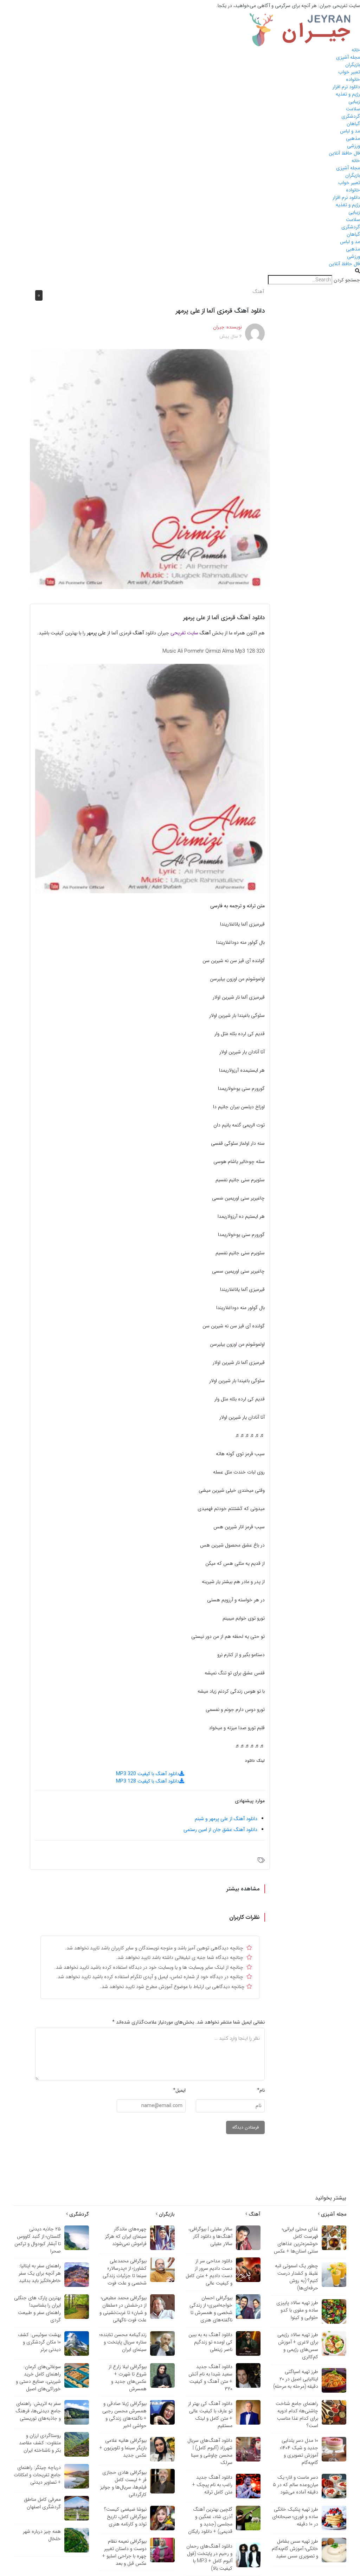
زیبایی (354, 102)
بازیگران (353, 65)
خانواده (353, 79)
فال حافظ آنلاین (344, 153)
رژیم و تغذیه (348, 94)
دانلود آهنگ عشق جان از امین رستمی (220, 1830)
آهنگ (258, 292)
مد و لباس (350, 131)
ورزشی (353, 146)
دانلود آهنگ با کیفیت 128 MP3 (148, 1781)
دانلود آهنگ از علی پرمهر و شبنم (226, 1819)
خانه (356, 50)
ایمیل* (179, 2090)
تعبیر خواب (349, 72)
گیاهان (353, 124)
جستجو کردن (347, 280)
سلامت (353, 109)
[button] (180, 271)
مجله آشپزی (348, 57)
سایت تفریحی (184, 633)
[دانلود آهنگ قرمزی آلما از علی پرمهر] (150, 469)
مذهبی (353, 138)
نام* (261, 2090)
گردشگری (351, 116)
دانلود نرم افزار (346, 87)
